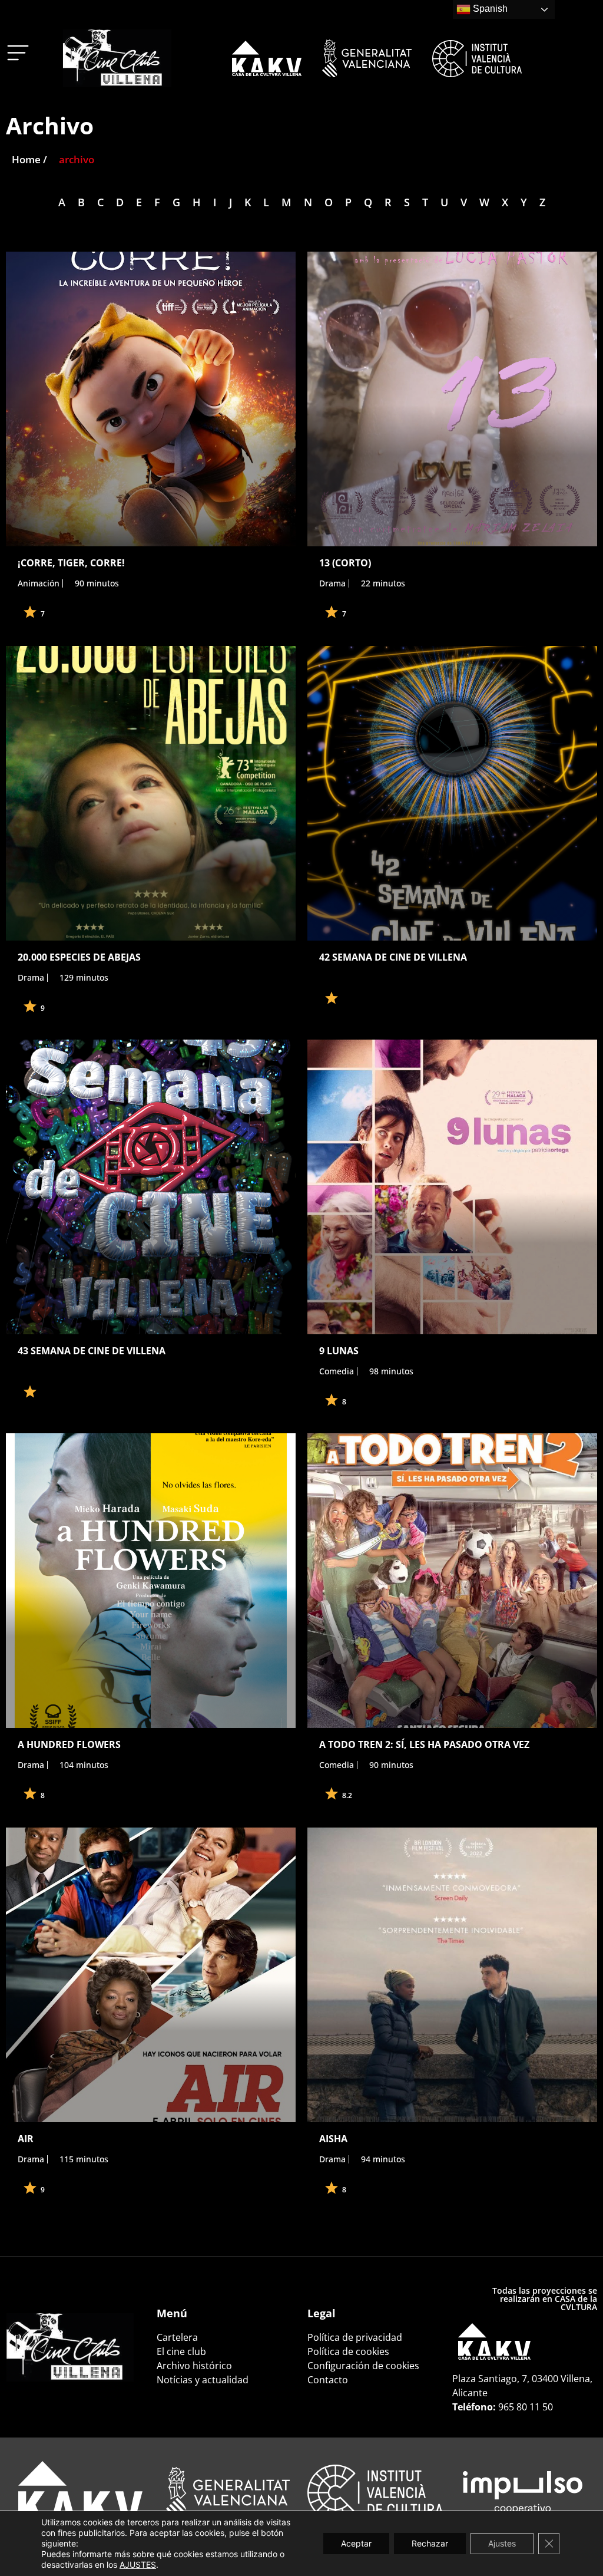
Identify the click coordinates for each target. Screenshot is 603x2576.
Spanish (489, 9)
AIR (26, 2139)
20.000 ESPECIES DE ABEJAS (79, 957)
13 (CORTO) (345, 563)
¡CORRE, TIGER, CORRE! (71, 563)
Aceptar (356, 2543)
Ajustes (502, 2543)
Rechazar (430, 2543)
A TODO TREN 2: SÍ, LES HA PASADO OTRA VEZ (424, 1744)
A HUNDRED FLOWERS (69, 1744)
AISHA (333, 2139)
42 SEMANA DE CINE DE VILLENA (393, 957)
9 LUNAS (339, 1351)
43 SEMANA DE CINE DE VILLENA (92, 1351)
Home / (29, 159)
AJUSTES (138, 2565)
